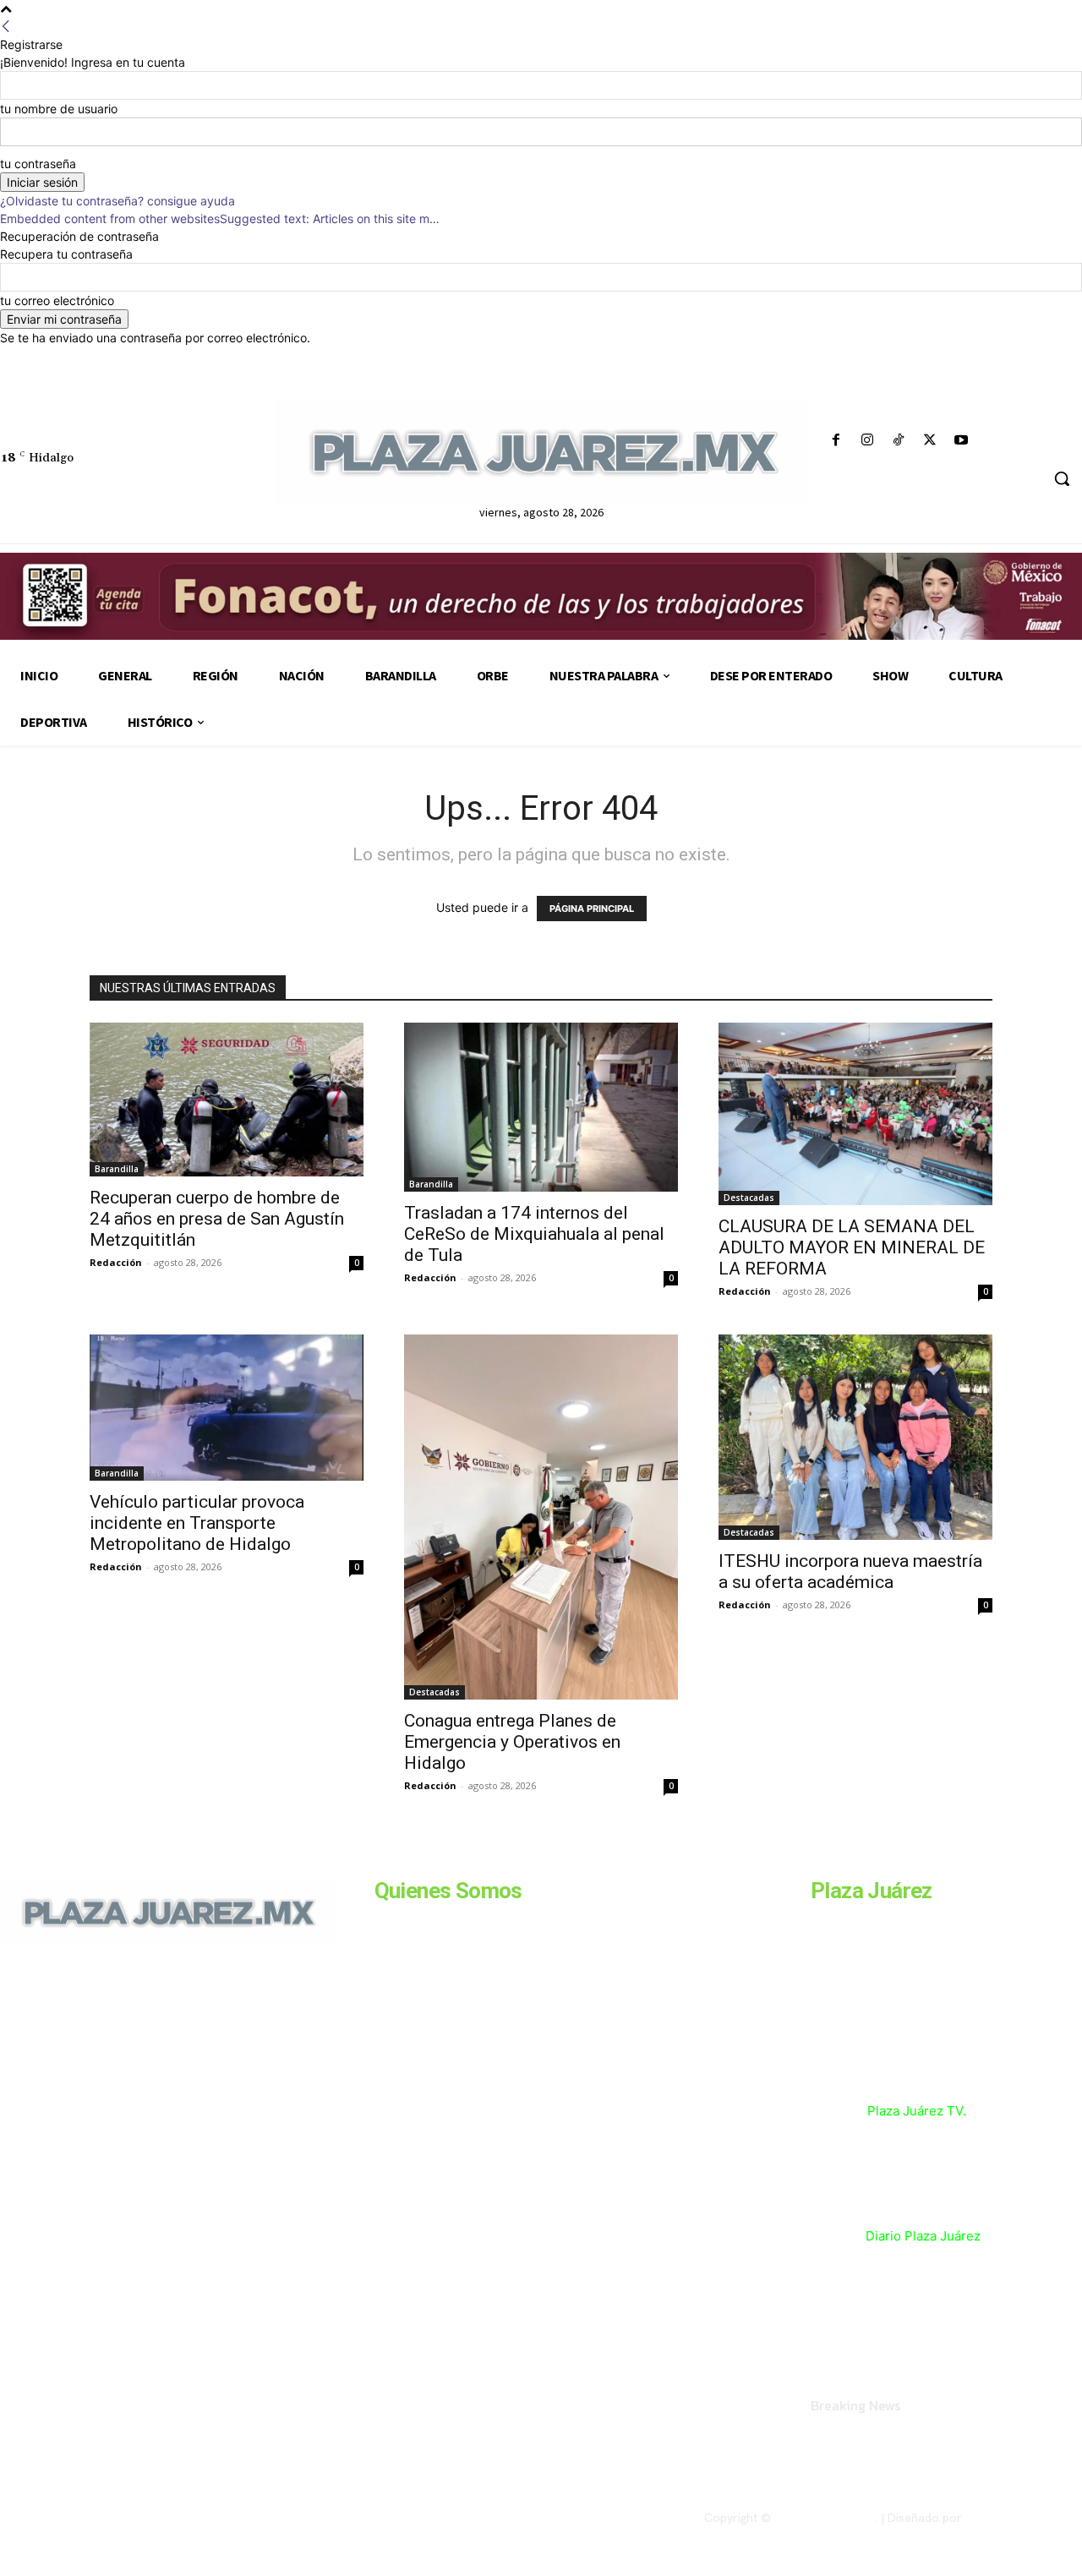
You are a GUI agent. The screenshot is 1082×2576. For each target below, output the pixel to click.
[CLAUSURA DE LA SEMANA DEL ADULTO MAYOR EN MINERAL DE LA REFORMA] (855, 1114)
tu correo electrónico (57, 300)
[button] (1062, 478)
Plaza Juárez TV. (917, 2111)
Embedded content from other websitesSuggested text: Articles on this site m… (220, 218)
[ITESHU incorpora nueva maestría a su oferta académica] (855, 1437)
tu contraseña (38, 164)
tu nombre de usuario (59, 109)
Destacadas (749, 1198)
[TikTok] (898, 441)
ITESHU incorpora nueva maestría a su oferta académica (850, 1572)
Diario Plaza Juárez (923, 2236)
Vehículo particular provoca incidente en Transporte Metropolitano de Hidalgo (197, 1523)
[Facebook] (836, 441)
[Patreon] (91, 2062)
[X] (930, 441)
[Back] (6, 27)
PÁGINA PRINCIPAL (592, 909)
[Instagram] (867, 441)
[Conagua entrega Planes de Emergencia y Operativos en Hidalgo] (541, 1517)
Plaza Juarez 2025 (825, 2518)
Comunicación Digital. (1024, 2518)
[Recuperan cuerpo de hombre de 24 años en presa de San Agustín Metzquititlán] (227, 1100)
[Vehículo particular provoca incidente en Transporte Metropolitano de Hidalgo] (227, 1408)
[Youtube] (962, 441)
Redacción (116, 1262)
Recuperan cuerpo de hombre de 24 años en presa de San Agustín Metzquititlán (217, 1219)
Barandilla (117, 1169)
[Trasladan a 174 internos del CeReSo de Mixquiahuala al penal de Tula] (541, 1107)
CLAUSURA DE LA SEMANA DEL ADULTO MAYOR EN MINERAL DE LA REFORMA (852, 1247)
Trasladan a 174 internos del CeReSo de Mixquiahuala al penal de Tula (534, 1234)
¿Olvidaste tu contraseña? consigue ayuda (117, 201)
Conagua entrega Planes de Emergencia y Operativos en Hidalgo (512, 1742)
